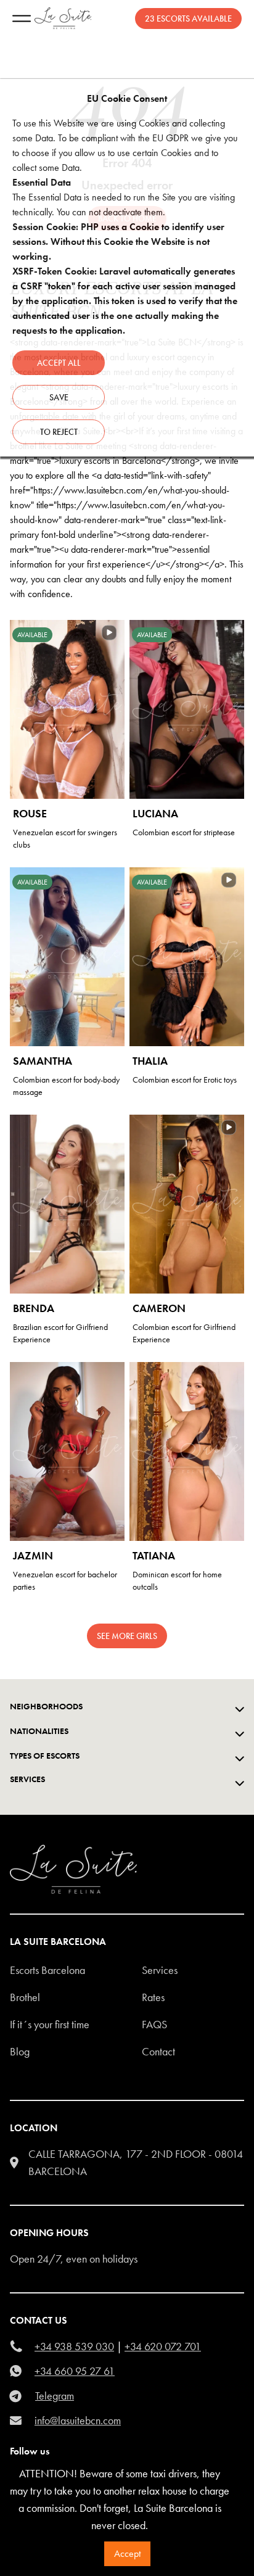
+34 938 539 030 (74, 2346)
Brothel (25, 1997)
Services (160, 1970)
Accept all (59, 363)
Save (59, 397)
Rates (153, 1997)
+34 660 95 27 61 (75, 2371)
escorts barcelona (47, 1970)
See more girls (127, 1636)
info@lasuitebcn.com (78, 2420)
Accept (127, 2553)
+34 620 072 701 (163, 2346)
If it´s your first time (50, 2024)
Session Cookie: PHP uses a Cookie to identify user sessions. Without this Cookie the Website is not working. (118, 241)
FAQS (154, 2024)
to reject (59, 432)
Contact (158, 2051)
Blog (20, 2051)
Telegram (55, 2396)
